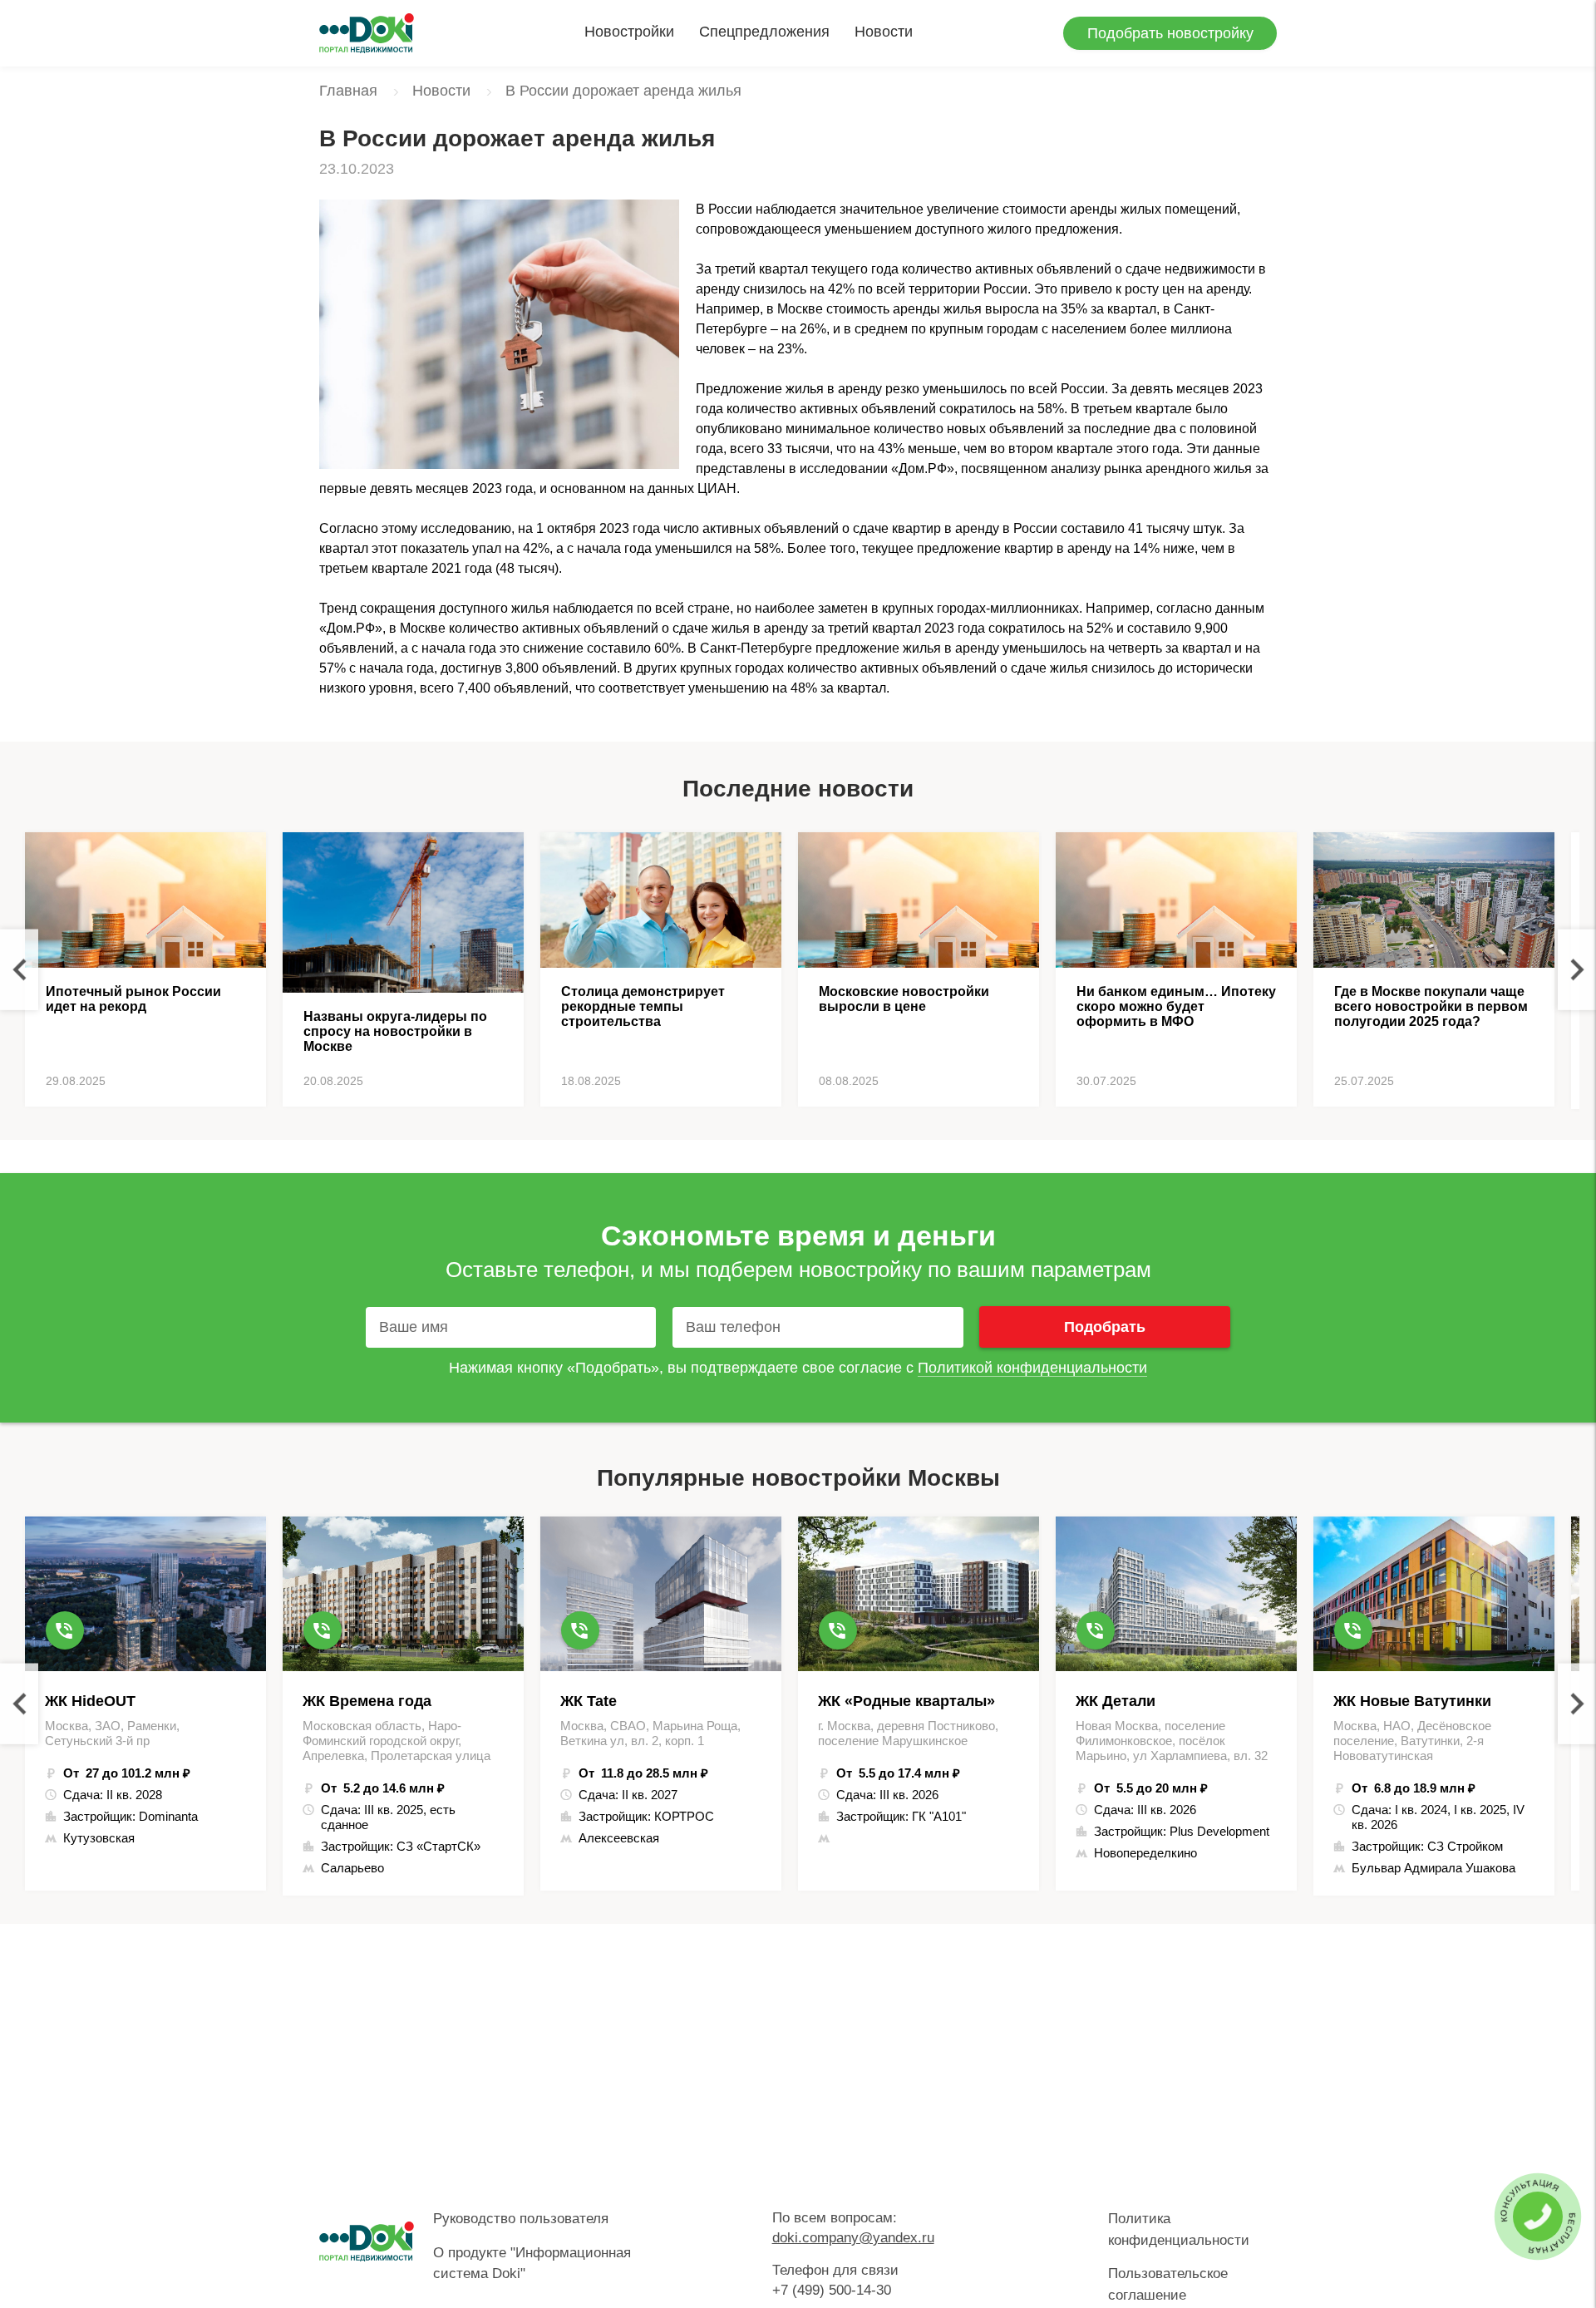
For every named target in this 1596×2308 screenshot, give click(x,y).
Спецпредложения (764, 32)
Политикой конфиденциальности (1032, 1368)
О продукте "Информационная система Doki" (532, 2264)
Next (1577, 970)
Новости (884, 32)
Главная (348, 91)
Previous (19, 970)
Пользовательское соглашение (1168, 2284)
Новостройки (629, 32)
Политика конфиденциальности (1179, 2229)
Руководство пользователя (521, 2219)
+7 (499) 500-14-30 (832, 2290)
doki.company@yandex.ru (853, 2238)
